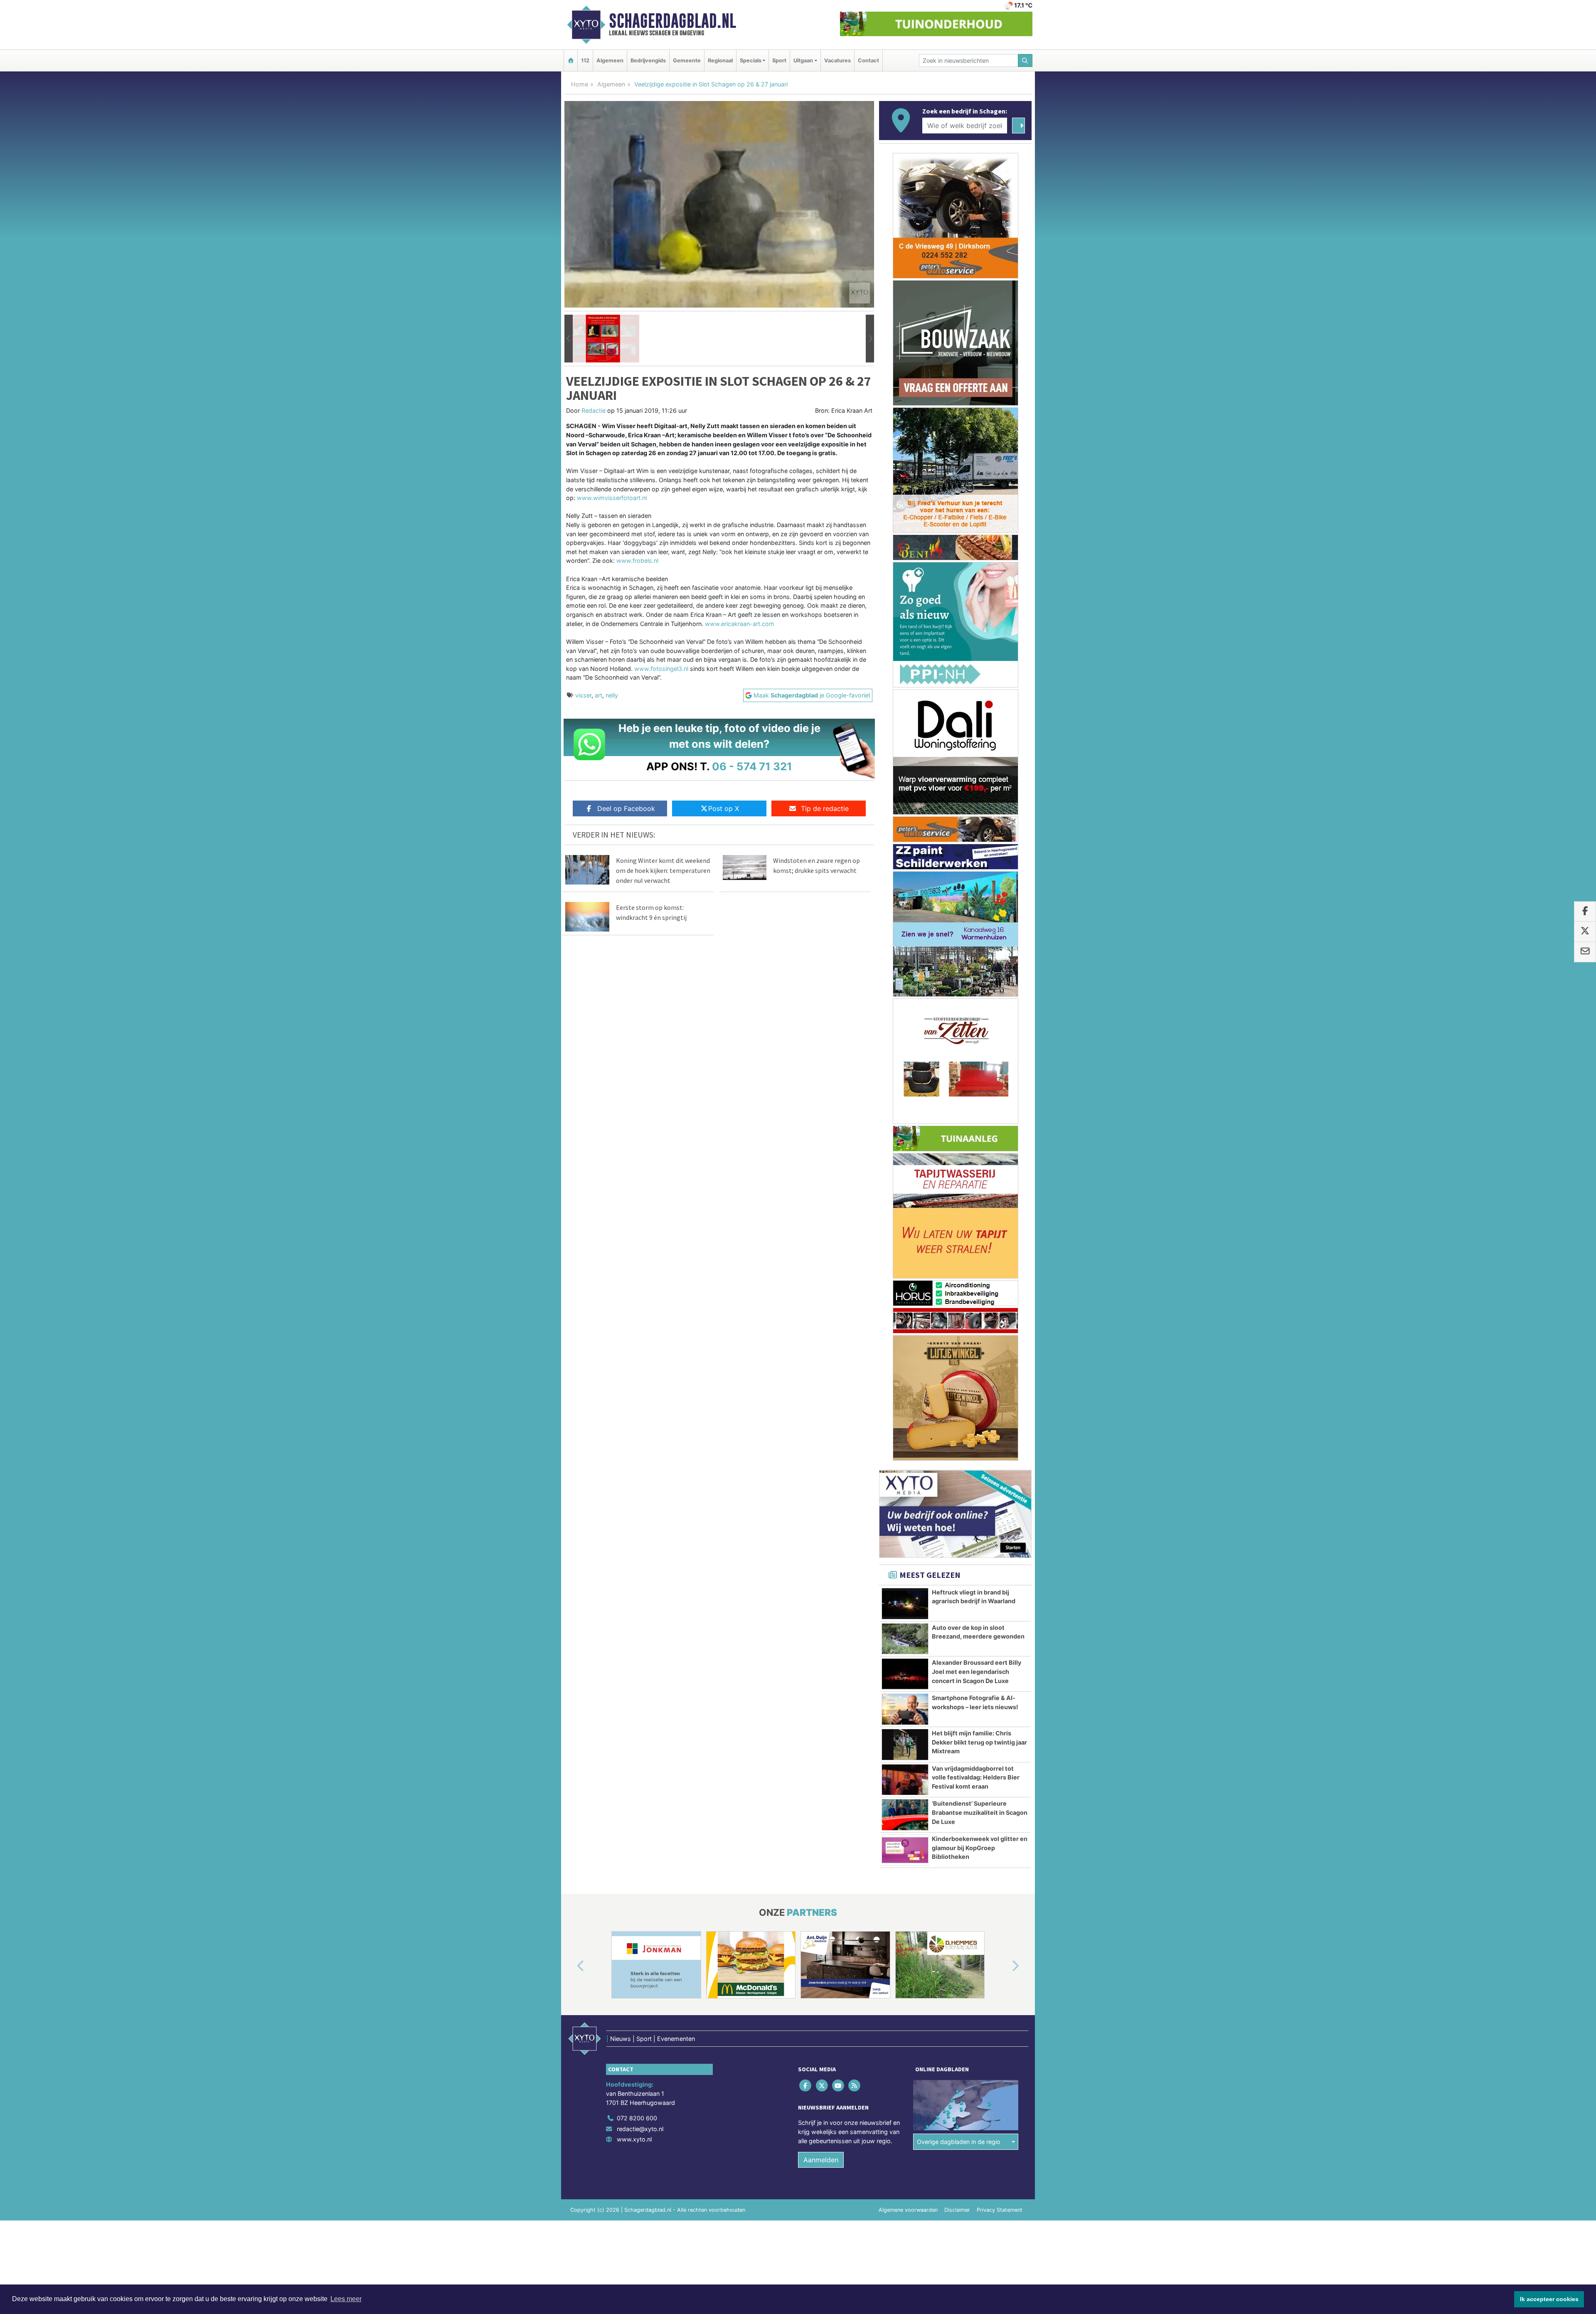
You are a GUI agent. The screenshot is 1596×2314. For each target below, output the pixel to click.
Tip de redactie (825, 808)
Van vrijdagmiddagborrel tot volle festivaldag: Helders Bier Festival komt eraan (976, 1468)
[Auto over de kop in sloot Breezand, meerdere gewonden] (905, 1330)
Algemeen (610, 60)
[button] (569, 339)
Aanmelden (821, 1851)
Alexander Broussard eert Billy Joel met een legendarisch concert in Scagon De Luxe (977, 1362)
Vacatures (837, 60)
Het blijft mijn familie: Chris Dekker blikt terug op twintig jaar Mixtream (979, 1433)
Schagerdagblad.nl (672, 21)
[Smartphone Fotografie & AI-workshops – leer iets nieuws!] (905, 1400)
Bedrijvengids (648, 60)
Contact (868, 60)
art (598, 695)
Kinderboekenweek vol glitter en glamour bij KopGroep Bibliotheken (980, 1538)
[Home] (571, 60)
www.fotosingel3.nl (661, 669)
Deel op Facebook (626, 808)
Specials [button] (751, 60)
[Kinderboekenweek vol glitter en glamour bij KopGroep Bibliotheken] (905, 1541)
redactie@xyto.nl (640, 1819)
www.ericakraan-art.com (740, 624)
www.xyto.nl (634, 1830)
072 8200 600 (637, 1809)
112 (585, 60)
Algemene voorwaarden (908, 1901)
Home (580, 84)
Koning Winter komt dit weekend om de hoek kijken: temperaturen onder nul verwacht (663, 870)
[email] (1585, 952)
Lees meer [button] (346, 2299)
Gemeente (687, 60)
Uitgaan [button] (803, 60)
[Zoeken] (1025, 60)
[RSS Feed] (855, 1776)
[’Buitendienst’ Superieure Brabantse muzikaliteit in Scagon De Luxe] (905, 1506)
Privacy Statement (1000, 1901)
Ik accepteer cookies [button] (1549, 2299)
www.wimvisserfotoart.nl (612, 498)
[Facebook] (806, 1776)
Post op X (724, 808)
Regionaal (720, 60)
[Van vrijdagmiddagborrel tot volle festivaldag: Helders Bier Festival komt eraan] (905, 1471)
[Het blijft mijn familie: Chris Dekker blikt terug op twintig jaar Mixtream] (905, 1435)
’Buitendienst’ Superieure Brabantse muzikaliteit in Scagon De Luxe (980, 1503)
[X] (822, 1776)
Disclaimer (957, 1901)
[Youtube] (839, 1776)
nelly (612, 695)
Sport (779, 60)
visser (583, 695)
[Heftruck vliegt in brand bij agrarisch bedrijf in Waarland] (905, 1294)
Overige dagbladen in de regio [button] (959, 1832)
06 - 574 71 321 (752, 766)
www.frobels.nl (637, 561)
